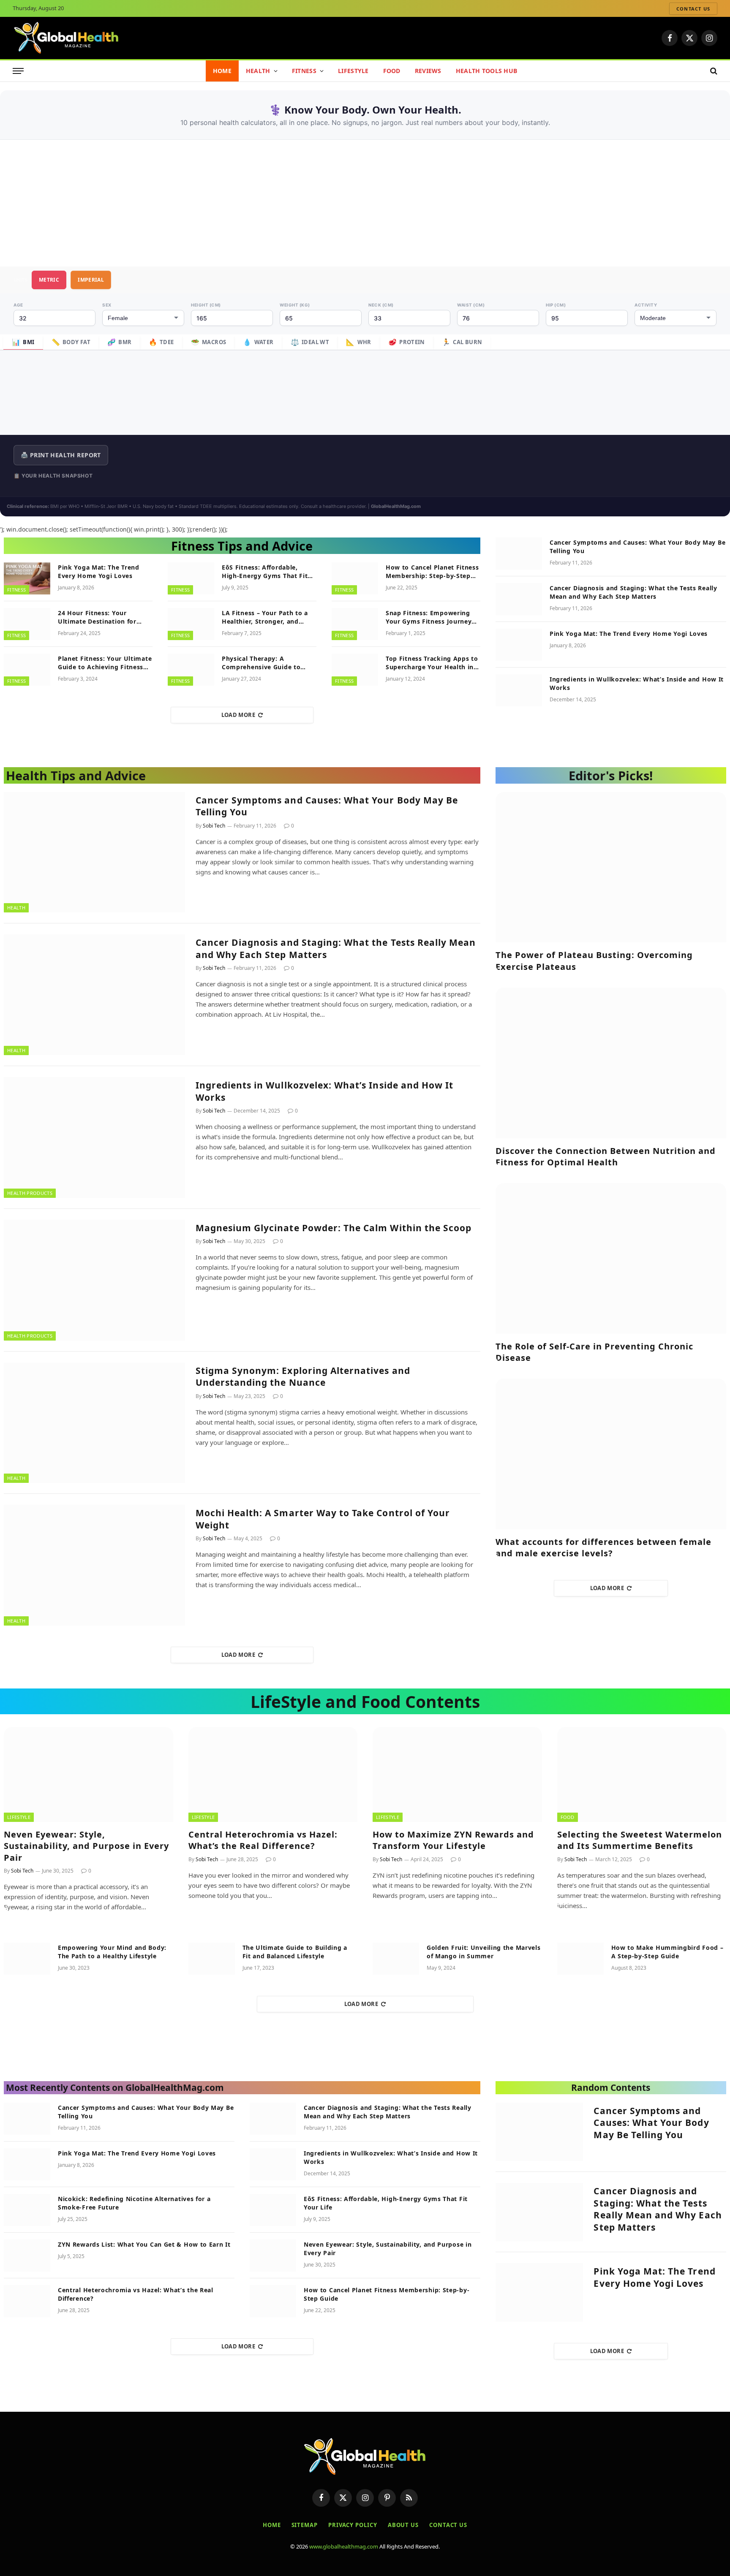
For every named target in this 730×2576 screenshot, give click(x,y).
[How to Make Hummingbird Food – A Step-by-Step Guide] (580, 1959)
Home (222, 71)
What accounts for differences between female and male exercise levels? (603, 1547)
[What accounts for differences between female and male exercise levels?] (611, 1454)
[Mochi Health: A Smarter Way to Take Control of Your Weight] (94, 1565)
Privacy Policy (353, 2525)
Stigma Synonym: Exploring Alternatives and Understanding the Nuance (303, 1377)
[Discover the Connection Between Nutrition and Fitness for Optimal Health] (611, 1063)
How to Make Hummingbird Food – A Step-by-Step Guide (667, 1952)
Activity (646, 305)
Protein (407, 342)
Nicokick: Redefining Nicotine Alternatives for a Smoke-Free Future (134, 2203)
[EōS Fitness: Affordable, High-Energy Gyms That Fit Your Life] (191, 578)
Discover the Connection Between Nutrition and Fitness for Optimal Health (606, 1156)
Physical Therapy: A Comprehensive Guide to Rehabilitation (261, 663)
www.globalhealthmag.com (344, 2546)
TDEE (161, 342)
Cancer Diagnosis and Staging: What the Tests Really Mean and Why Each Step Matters (633, 592)
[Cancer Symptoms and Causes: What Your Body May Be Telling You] (519, 554)
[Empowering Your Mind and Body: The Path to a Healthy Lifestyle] (27, 1959)
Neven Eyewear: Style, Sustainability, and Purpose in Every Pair (86, 1846)
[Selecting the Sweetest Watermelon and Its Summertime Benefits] (642, 1774)
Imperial (91, 280)
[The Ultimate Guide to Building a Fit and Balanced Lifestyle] (212, 1959)
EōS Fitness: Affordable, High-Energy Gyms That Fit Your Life (265, 572)
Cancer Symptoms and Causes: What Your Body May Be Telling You (637, 547)
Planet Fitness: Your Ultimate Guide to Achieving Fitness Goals (105, 663)
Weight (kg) (295, 305)
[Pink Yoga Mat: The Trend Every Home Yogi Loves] (27, 578)
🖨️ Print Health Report (61, 455)
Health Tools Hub (486, 71)
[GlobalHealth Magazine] (67, 38)
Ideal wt (310, 342)
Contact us (693, 9)
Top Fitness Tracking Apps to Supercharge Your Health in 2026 (432, 663)
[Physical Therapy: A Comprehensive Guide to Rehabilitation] (191, 670)
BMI (23, 342)
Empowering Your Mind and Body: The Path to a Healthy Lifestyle (112, 1952)
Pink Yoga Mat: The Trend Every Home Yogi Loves (99, 571)
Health (258, 71)
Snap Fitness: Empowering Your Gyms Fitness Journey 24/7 (429, 617)
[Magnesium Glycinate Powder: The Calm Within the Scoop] (94, 1280)
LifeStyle (353, 71)
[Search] (713, 71)
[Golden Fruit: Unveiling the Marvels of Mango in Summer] (396, 1959)
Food (392, 71)
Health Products (30, 1193)
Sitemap (305, 2525)
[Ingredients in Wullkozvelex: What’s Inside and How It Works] (519, 690)
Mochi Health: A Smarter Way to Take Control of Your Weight (323, 1519)
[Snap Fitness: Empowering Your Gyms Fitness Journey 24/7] (355, 624)
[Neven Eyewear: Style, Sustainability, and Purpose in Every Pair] (89, 1774)
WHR (359, 342)
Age (18, 305)
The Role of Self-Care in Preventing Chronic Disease (594, 1352)
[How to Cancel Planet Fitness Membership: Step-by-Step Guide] (355, 578)
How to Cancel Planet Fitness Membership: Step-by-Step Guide (432, 572)
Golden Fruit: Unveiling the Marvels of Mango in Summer (484, 1952)
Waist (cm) (471, 305)
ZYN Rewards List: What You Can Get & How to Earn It (144, 2244)
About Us (403, 2525)
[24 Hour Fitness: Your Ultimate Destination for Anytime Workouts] (27, 624)
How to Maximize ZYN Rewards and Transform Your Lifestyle (453, 1840)
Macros (209, 342)
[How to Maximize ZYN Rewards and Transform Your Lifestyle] (457, 1774)
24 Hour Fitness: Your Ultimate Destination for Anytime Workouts (97, 617)
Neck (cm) (381, 305)
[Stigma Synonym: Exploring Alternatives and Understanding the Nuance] (94, 1423)
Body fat (71, 342)
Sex (107, 305)
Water (258, 342)
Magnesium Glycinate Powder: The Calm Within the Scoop (334, 1228)
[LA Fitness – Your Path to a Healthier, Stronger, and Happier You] (191, 624)
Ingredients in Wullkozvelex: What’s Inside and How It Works (637, 683)
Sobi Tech (214, 826)
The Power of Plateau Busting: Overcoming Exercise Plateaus (594, 961)
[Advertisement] (365, 203)
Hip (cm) (556, 305)
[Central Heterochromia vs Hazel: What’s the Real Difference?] (273, 1774)
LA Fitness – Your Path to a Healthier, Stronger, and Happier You (265, 617)
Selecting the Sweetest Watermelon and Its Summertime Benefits (640, 1840)
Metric (49, 280)
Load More (238, 715)
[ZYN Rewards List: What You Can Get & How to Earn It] (27, 2256)
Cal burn (462, 342)
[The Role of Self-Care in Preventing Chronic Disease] (611, 1258)
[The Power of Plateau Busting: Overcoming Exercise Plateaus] (611, 867)
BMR (120, 342)
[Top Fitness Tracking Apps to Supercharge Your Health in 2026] (355, 670)
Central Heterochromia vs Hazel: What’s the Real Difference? (263, 1840)
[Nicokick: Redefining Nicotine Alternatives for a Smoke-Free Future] (27, 2210)
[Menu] (18, 71)
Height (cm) (206, 305)
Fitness (304, 71)
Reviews (428, 71)
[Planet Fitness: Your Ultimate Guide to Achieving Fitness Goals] (27, 670)
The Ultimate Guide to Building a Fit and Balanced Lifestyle (295, 1952)
